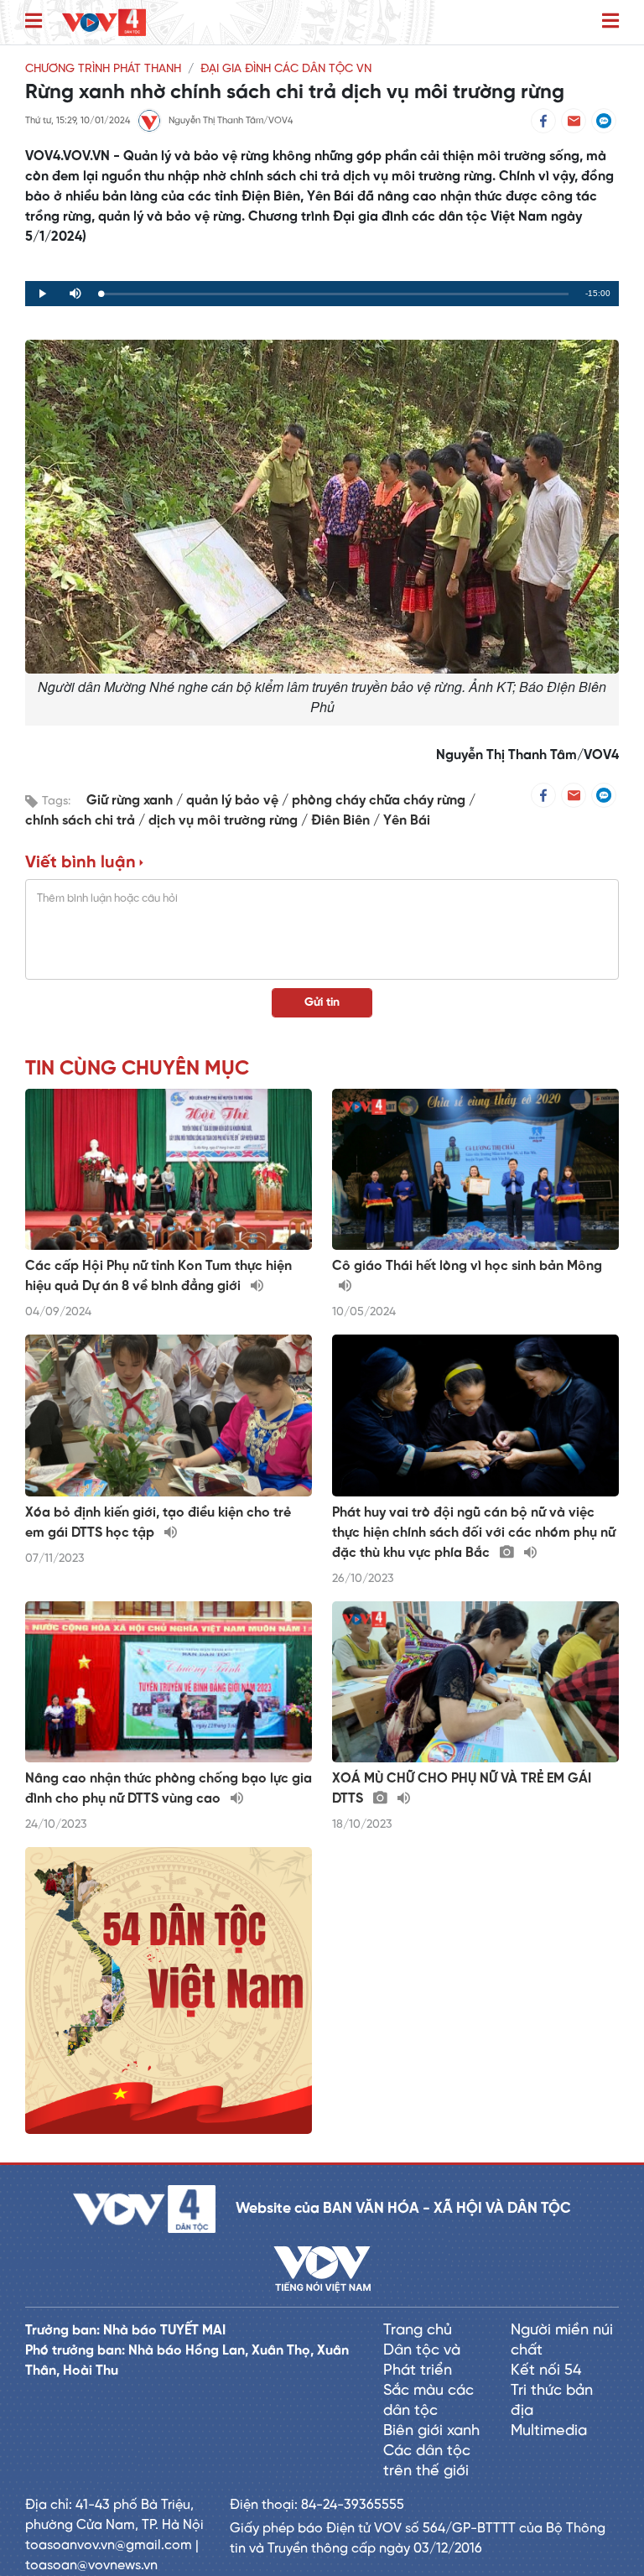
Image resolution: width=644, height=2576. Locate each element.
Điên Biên (342, 821)
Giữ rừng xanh (131, 801)
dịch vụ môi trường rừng (225, 821)
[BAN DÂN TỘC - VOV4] (104, 22)
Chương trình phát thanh (103, 69)
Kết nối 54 (546, 2371)
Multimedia (549, 2431)
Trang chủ (418, 2331)
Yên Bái (407, 821)
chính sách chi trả (82, 821)
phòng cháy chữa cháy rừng (380, 801)
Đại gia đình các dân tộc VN (286, 69)
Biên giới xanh (431, 2431)
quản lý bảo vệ (234, 801)
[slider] (335, 294)
